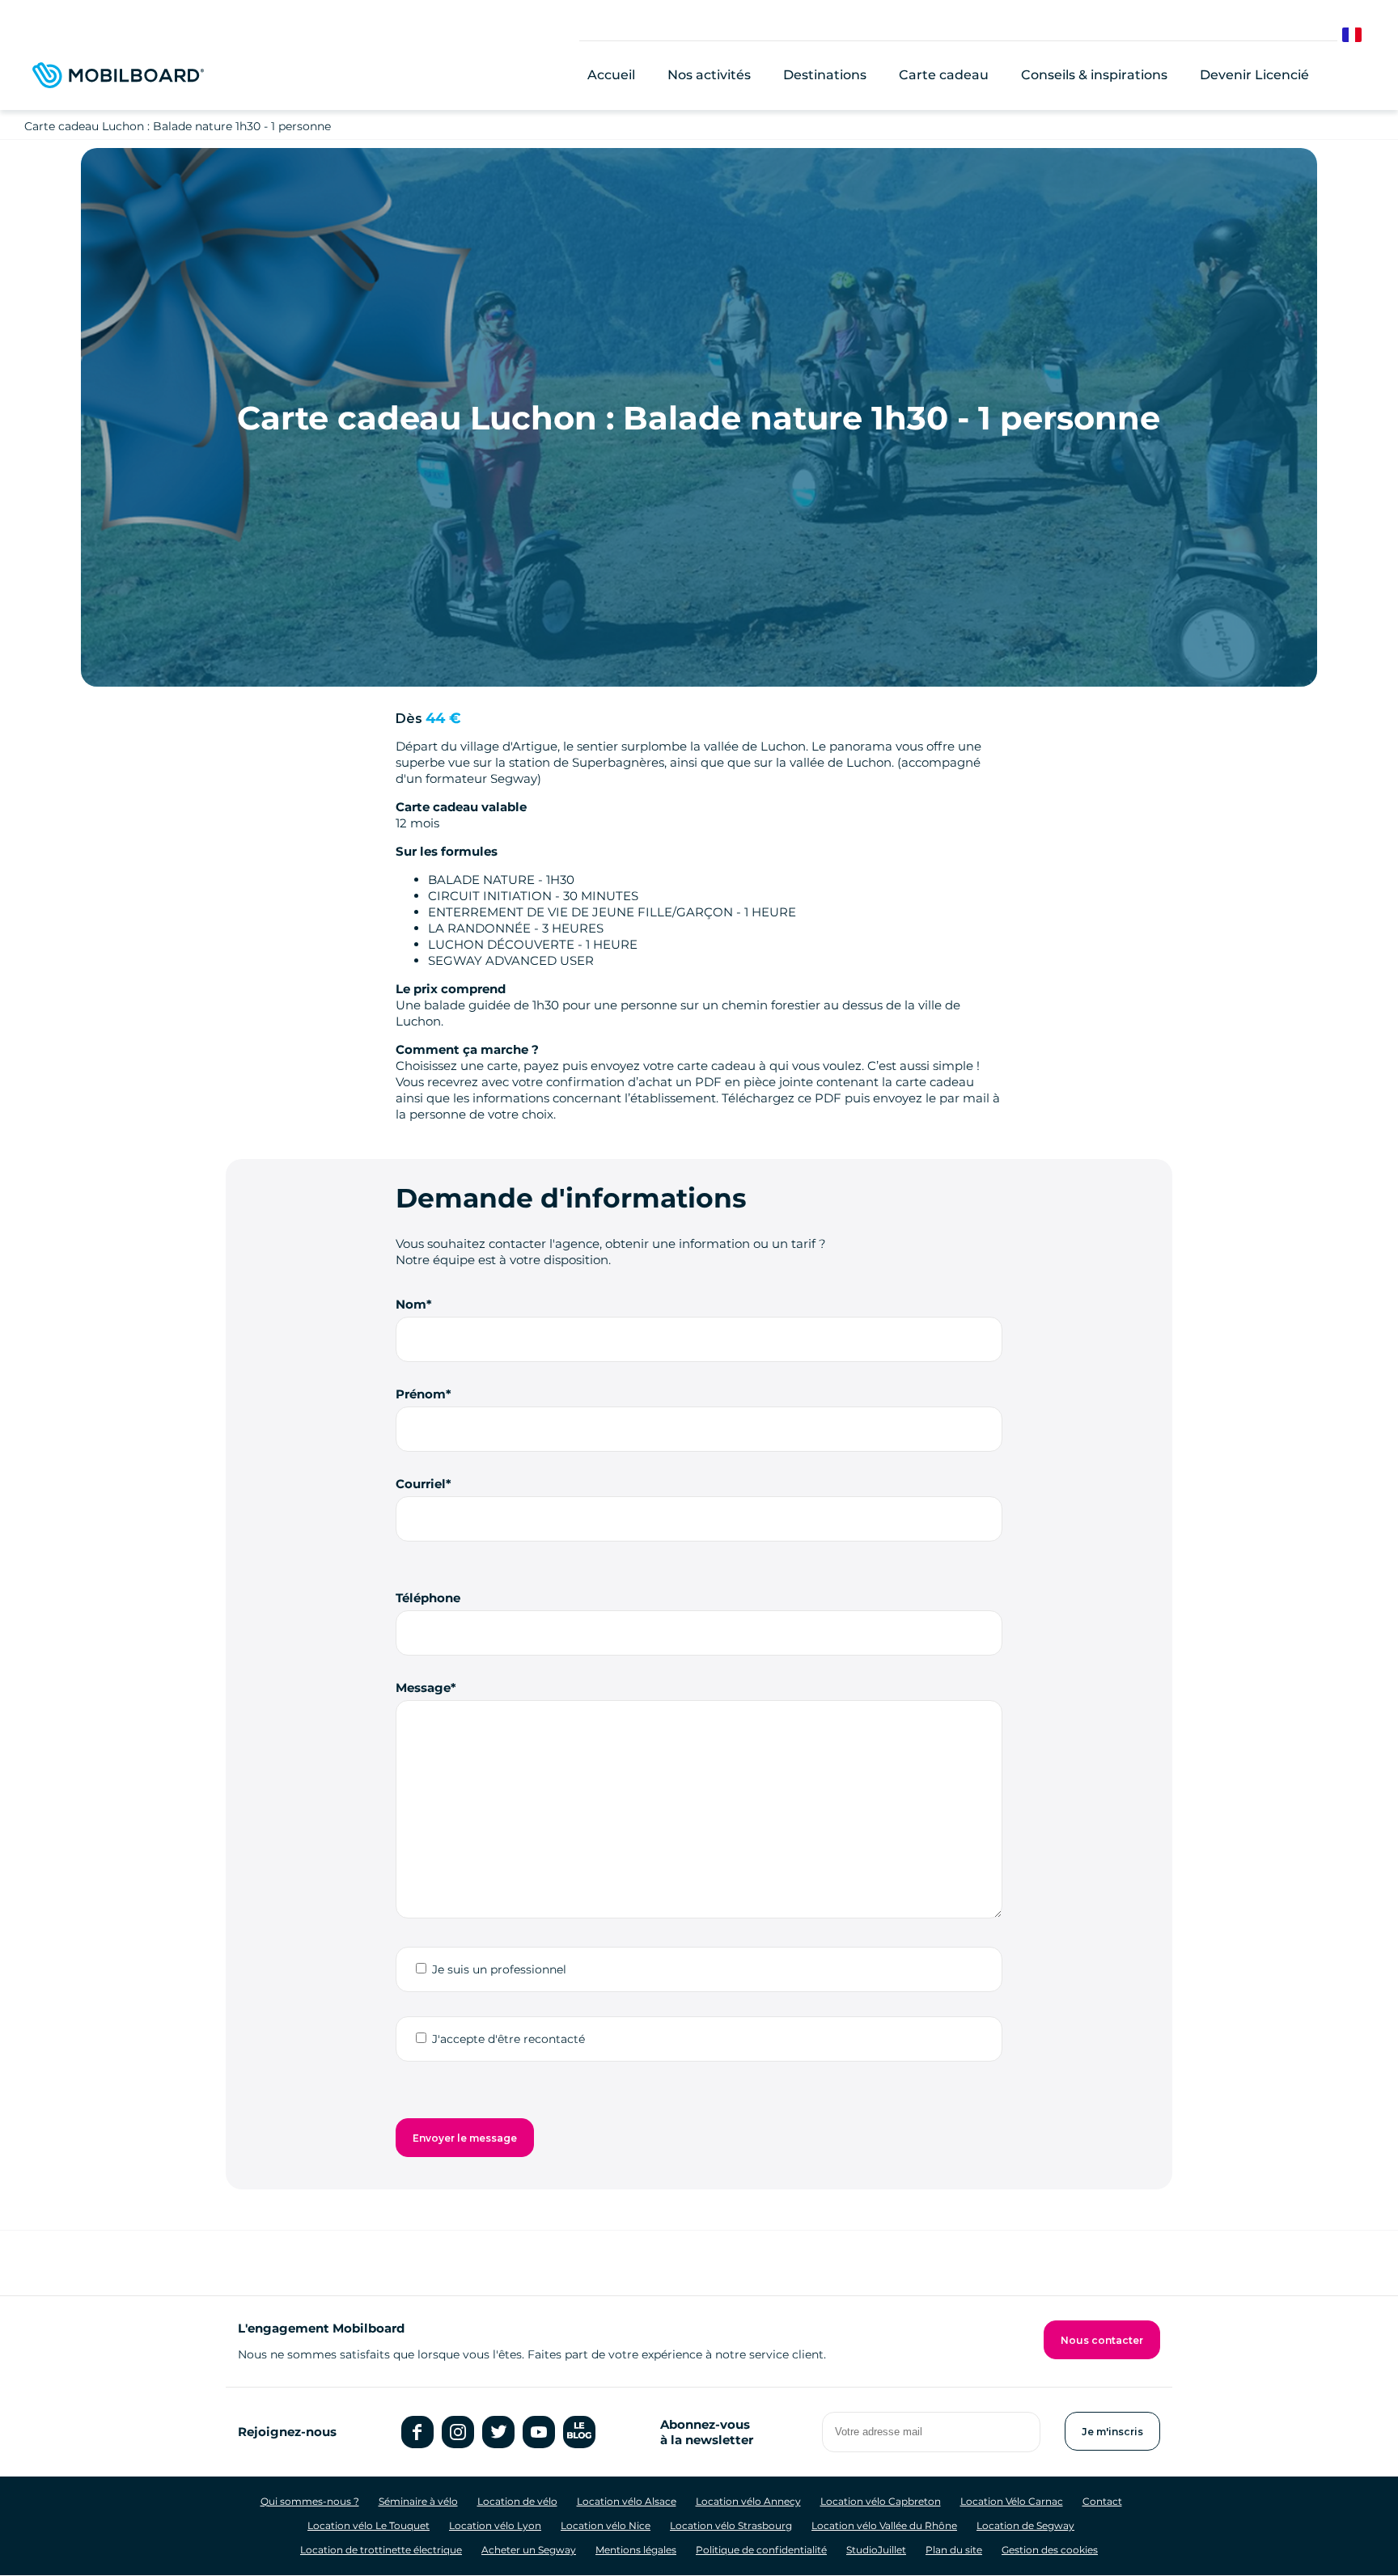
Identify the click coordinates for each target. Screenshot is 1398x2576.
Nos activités (709, 75)
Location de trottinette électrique (381, 2550)
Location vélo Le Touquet (369, 2525)
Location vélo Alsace (627, 2501)
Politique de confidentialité (761, 2550)
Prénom (421, 1394)
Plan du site (954, 2550)
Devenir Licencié (1254, 75)
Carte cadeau (944, 75)
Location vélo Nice (606, 2525)
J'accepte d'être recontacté (508, 2039)
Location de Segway (1025, 2525)
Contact (1102, 2501)
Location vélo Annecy (748, 2501)
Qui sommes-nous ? (310, 2501)
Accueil (611, 75)
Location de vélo (517, 2501)
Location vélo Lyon (495, 2525)
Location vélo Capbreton (881, 2501)
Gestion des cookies (1050, 2550)
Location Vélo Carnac (1012, 2501)
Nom (411, 1304)
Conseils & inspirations (1094, 75)
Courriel (421, 1484)
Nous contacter (1102, 2340)
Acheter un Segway (529, 2550)
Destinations (825, 75)
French (1364, 35)
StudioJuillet (876, 2550)
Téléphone (428, 1598)
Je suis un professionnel (499, 1969)
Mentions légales (636, 2550)
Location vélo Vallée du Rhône (884, 2525)
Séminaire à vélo (418, 2501)
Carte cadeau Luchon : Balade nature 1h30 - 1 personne (178, 126)
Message (423, 1688)
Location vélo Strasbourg (731, 2525)
